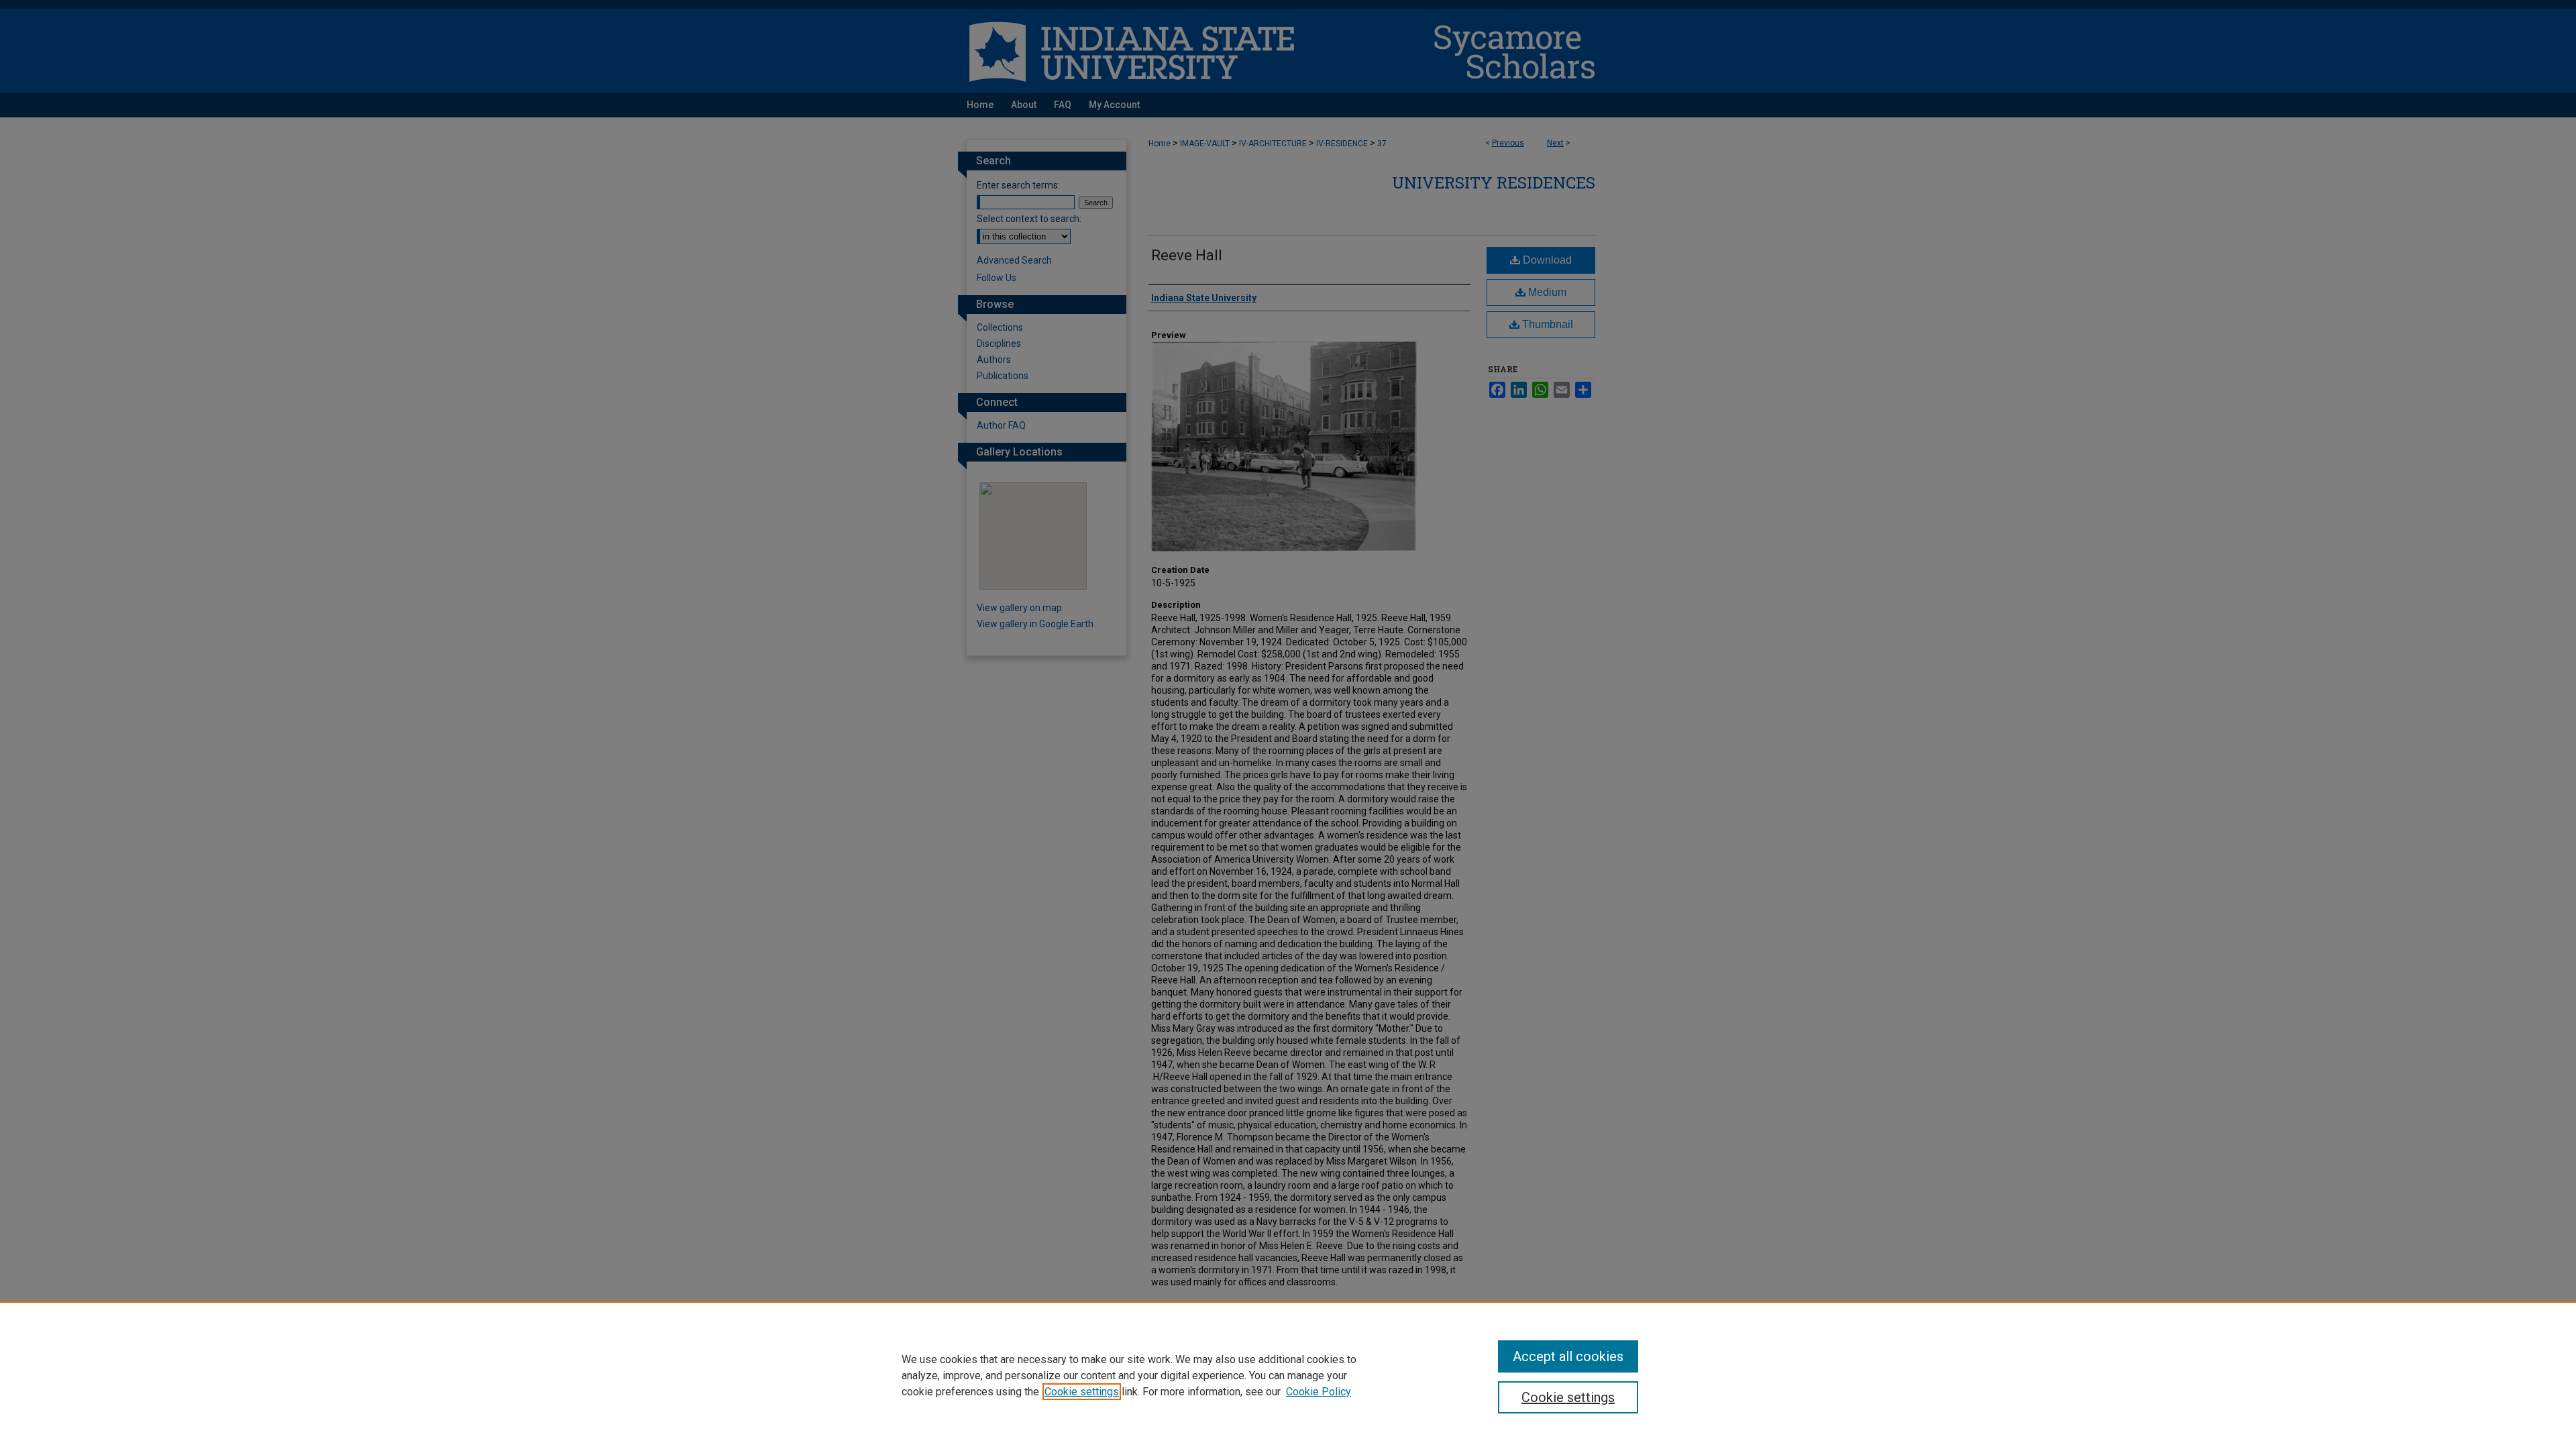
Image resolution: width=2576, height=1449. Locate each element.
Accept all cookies (1568, 1356)
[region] (1288, 1375)
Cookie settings (1082, 1392)
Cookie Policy (1319, 1392)
